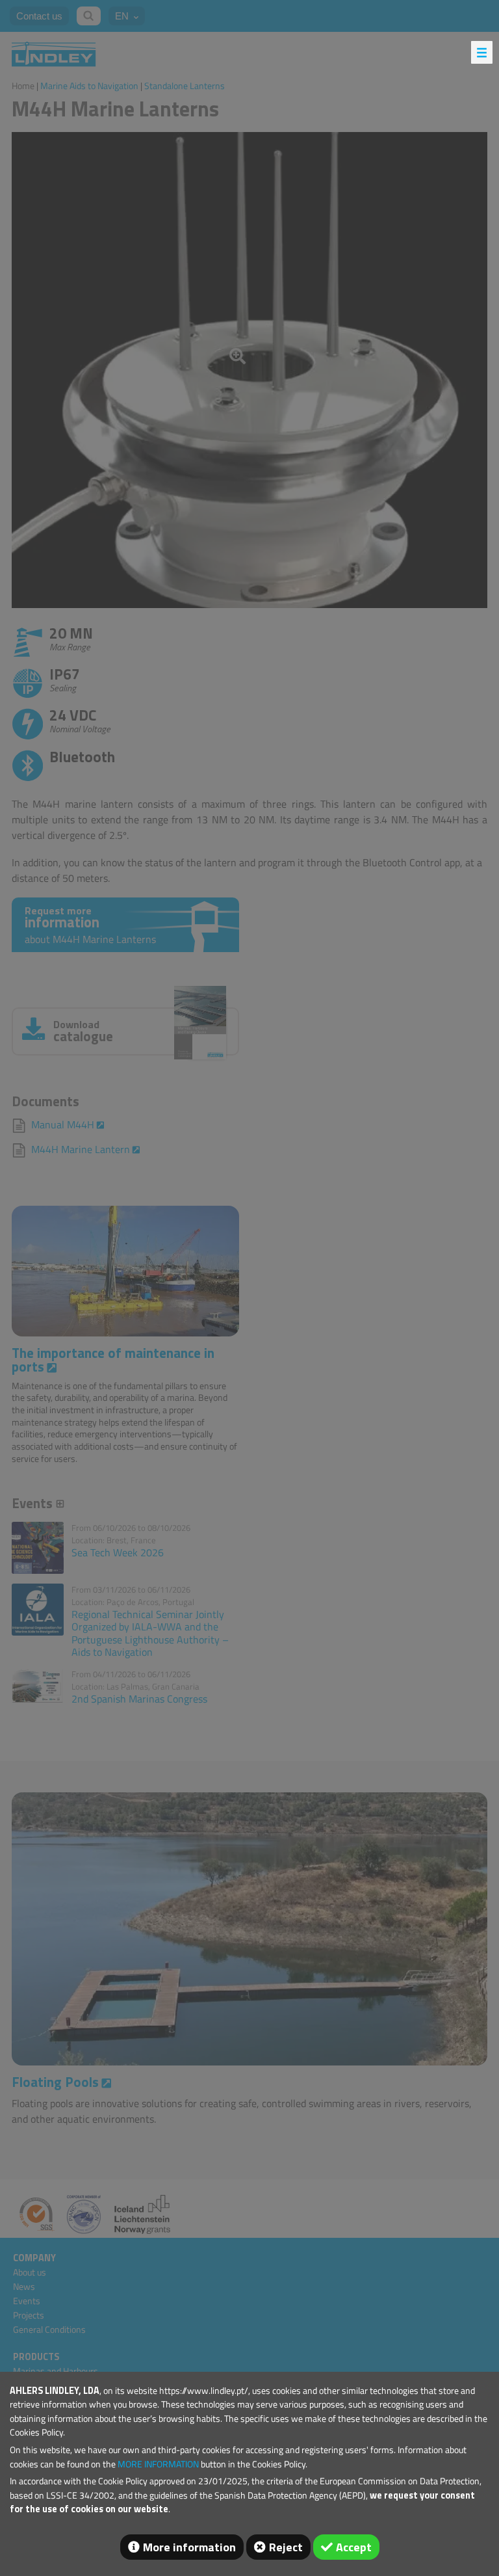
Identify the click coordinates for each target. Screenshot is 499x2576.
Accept (354, 2547)
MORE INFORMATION (158, 2464)
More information (189, 2547)
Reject (286, 2547)
